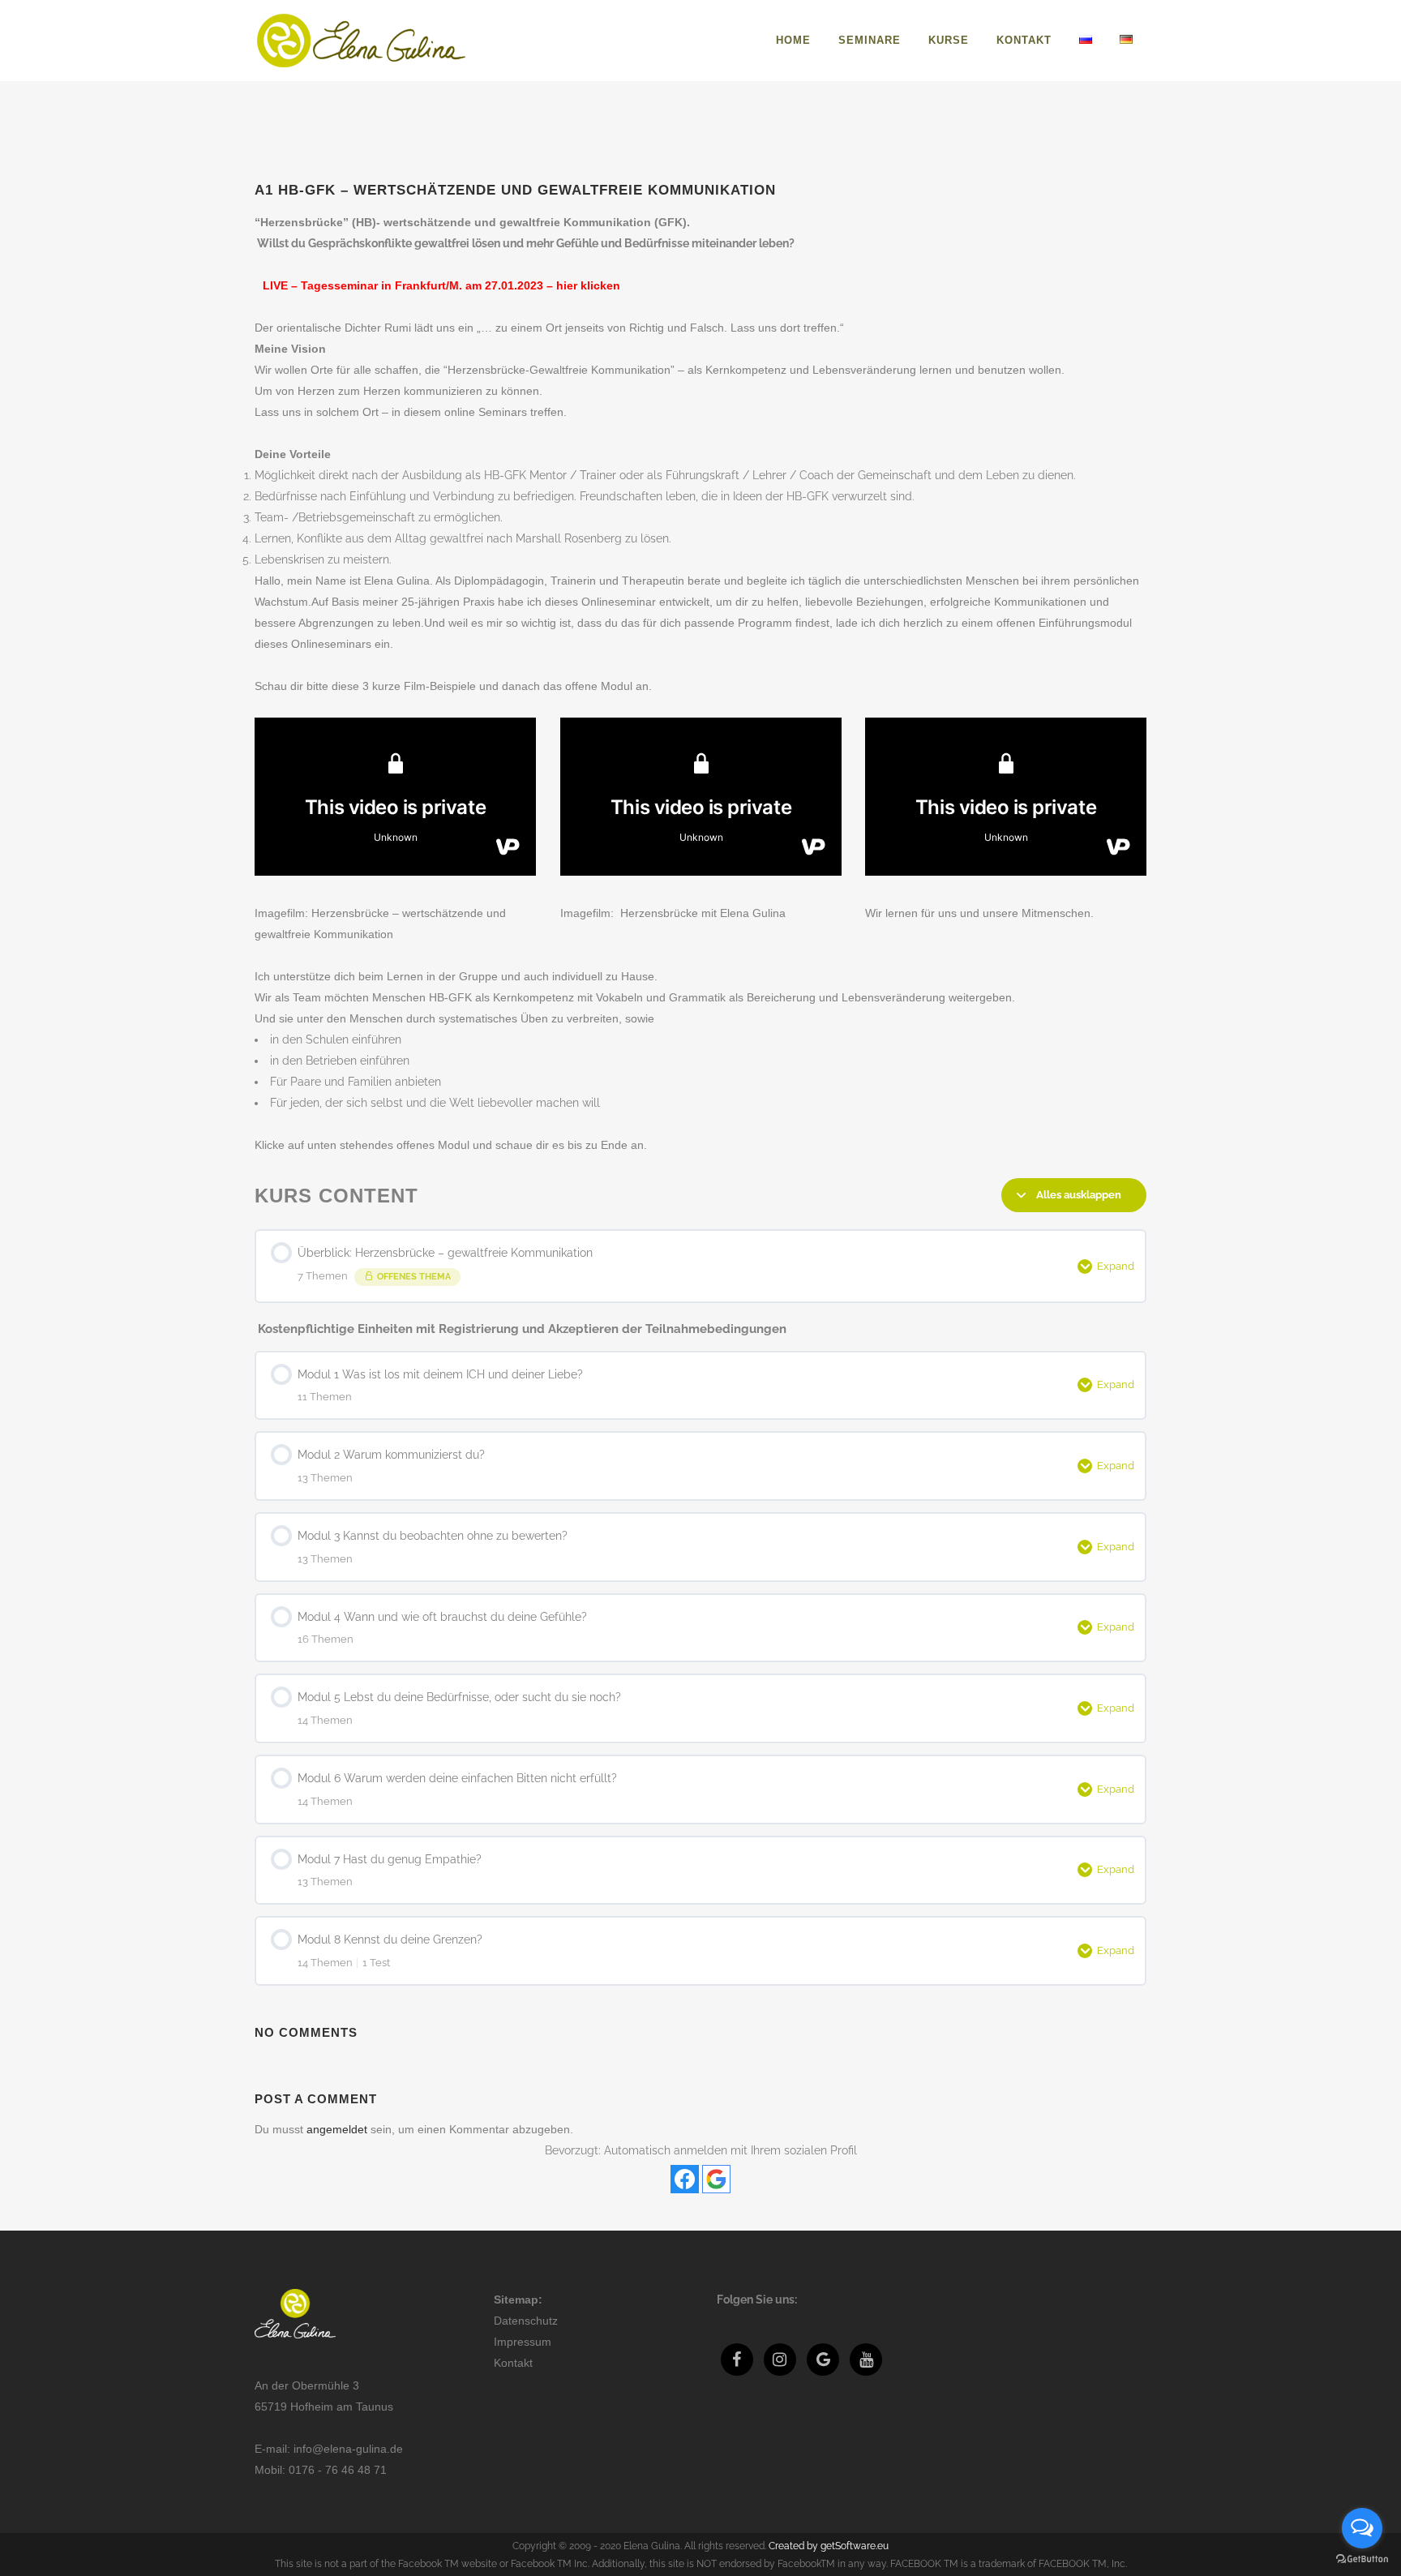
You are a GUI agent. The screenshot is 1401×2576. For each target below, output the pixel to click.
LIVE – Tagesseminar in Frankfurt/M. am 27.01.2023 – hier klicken (441, 285)
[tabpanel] (700, 684)
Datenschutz (526, 2321)
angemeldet (337, 2129)
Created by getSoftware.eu (829, 2546)
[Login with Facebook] (685, 2179)
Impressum (523, 2342)
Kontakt (513, 2363)
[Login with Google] (716, 2179)
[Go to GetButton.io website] (1362, 2559)
